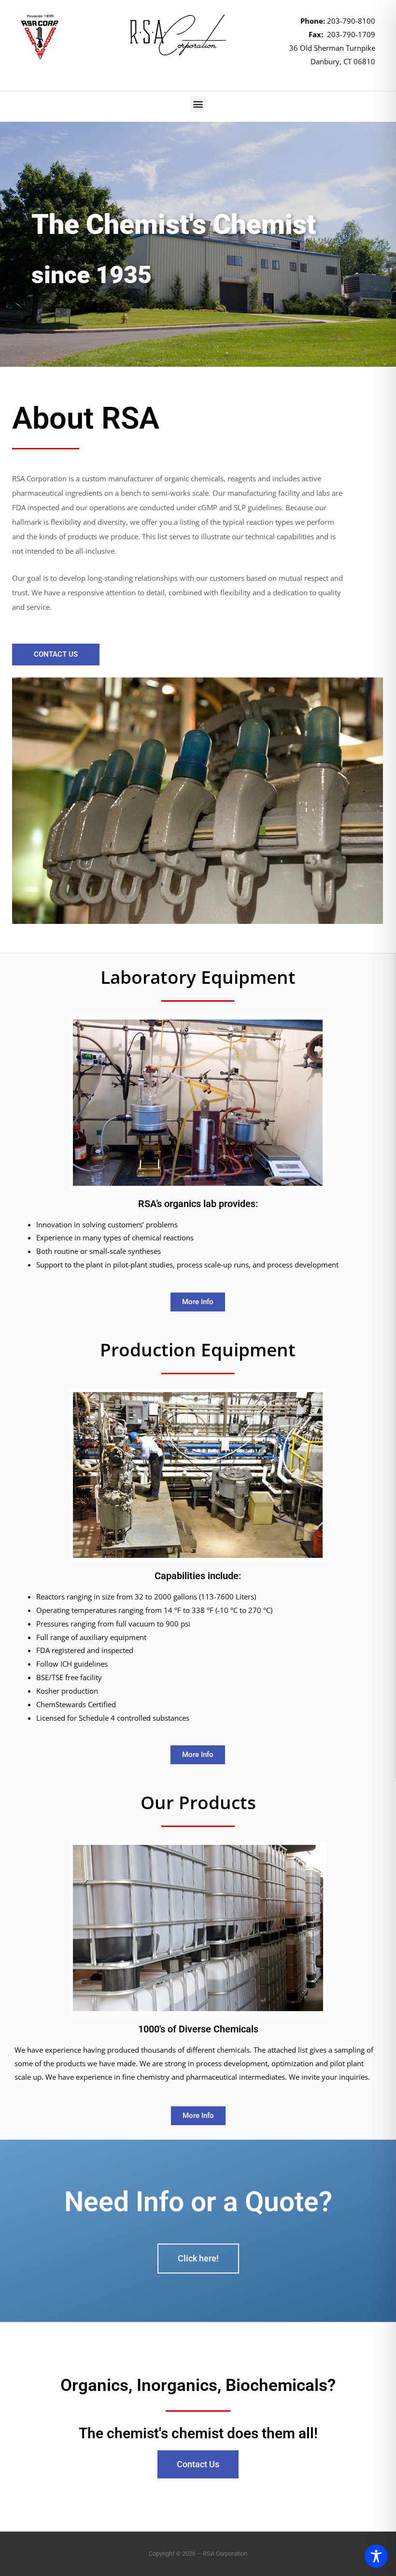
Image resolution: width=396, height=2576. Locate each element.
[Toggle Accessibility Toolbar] (376, 2556)
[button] (198, 104)
